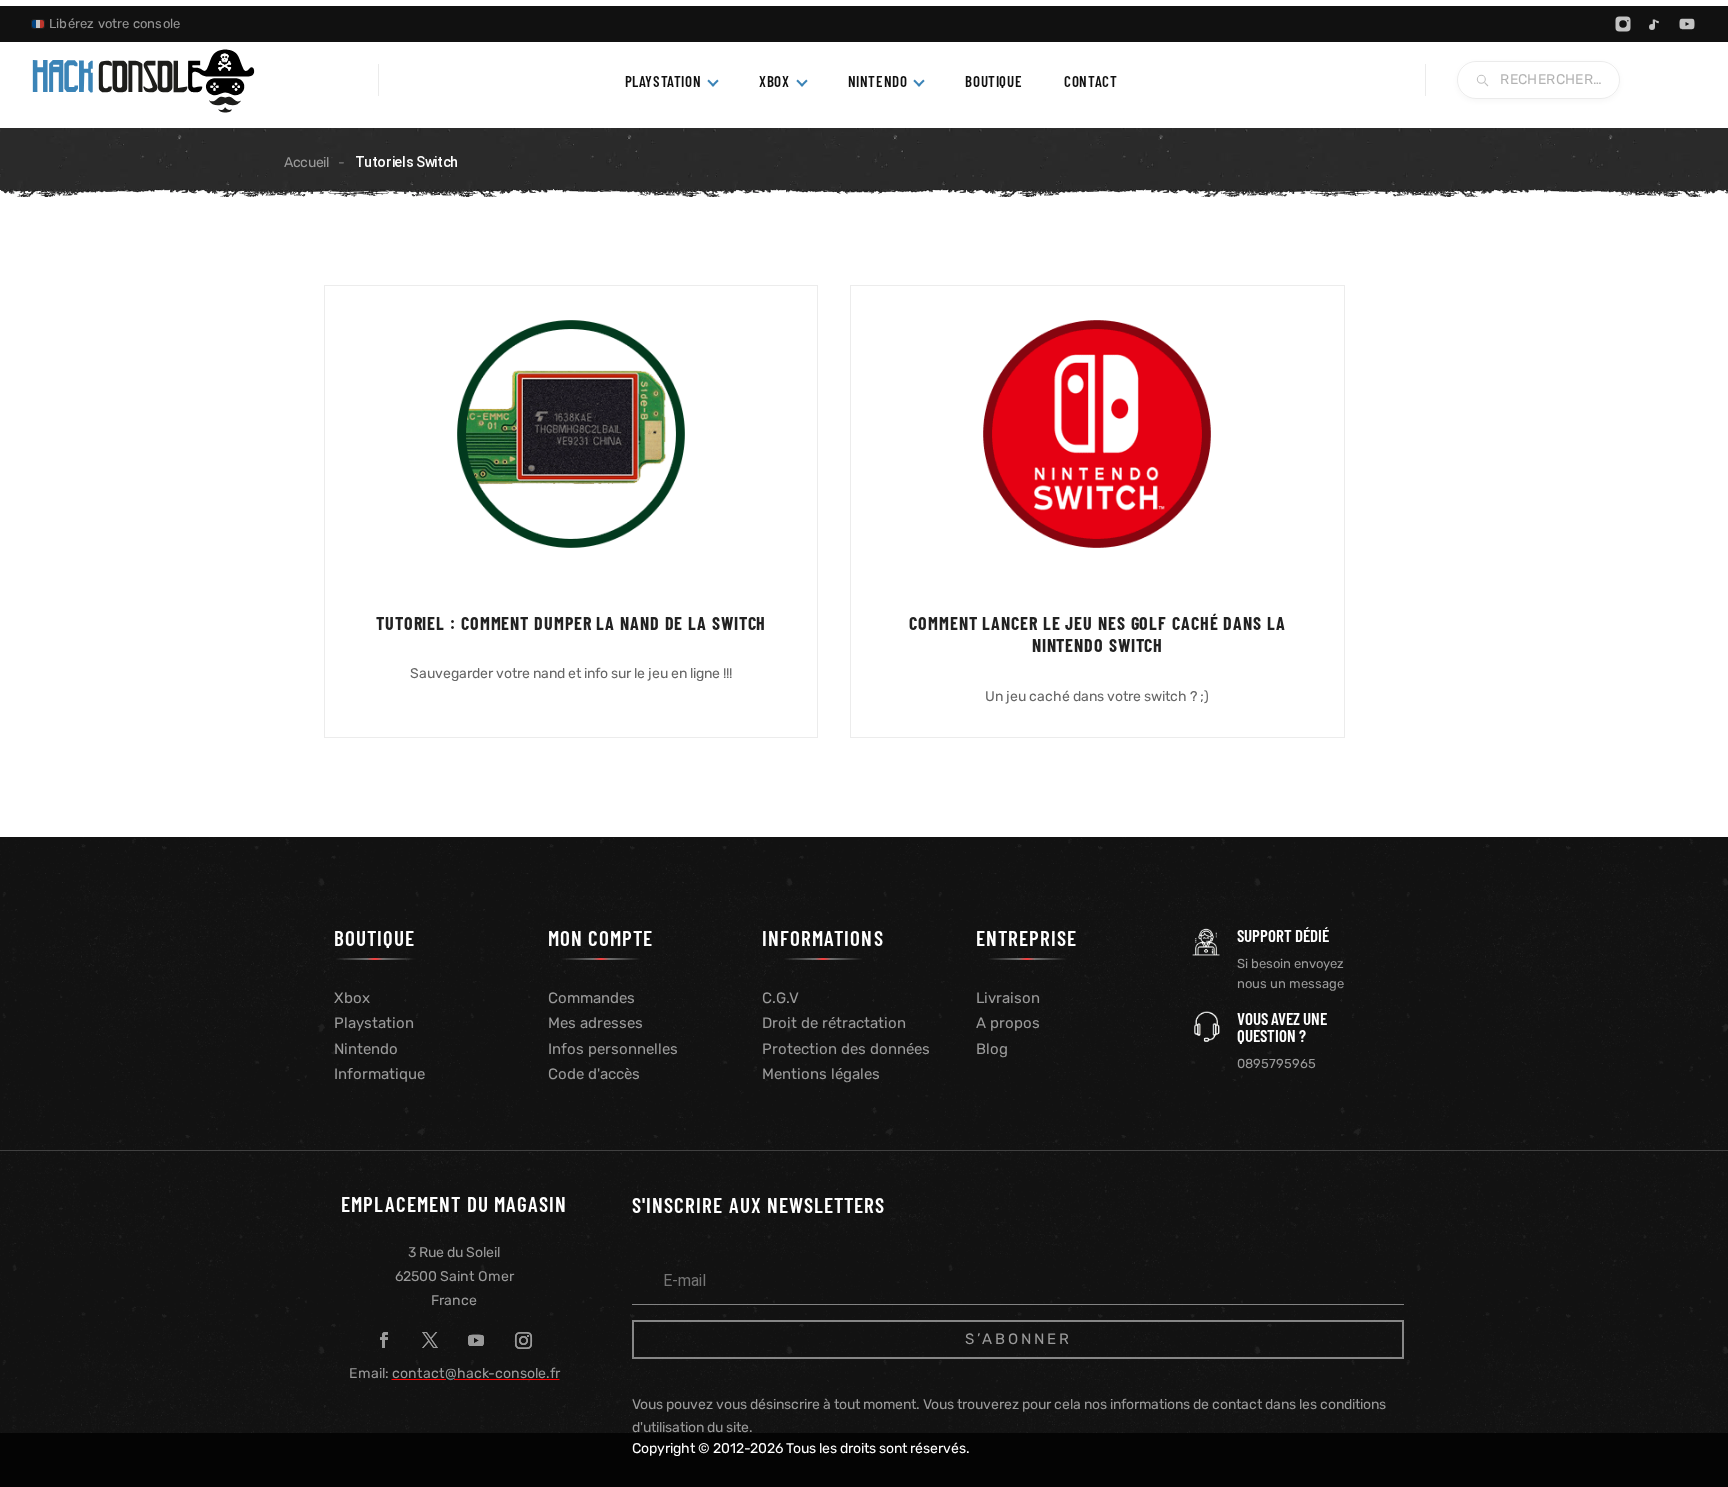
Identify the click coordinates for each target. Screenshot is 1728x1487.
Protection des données (846, 1049)
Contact (1090, 81)
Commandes (591, 998)
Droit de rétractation (834, 1023)
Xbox (774, 81)
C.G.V (780, 998)
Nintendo (878, 81)
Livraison (1008, 998)
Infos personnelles (613, 1049)
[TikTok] (1655, 24)
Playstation (374, 1023)
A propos (1008, 1023)
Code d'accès (594, 1074)
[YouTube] (1687, 24)
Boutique (993, 81)
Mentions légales (821, 1074)
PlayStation (663, 81)
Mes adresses (595, 1023)
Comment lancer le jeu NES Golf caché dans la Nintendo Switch (1097, 634)
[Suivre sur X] (430, 1340)
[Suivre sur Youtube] (476, 1340)
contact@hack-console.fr (476, 1373)
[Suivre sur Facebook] (384, 1340)
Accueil (306, 162)
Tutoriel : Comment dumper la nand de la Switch (571, 623)
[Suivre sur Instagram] (523, 1340)
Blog (992, 1049)
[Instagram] (1623, 24)
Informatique (379, 1074)
